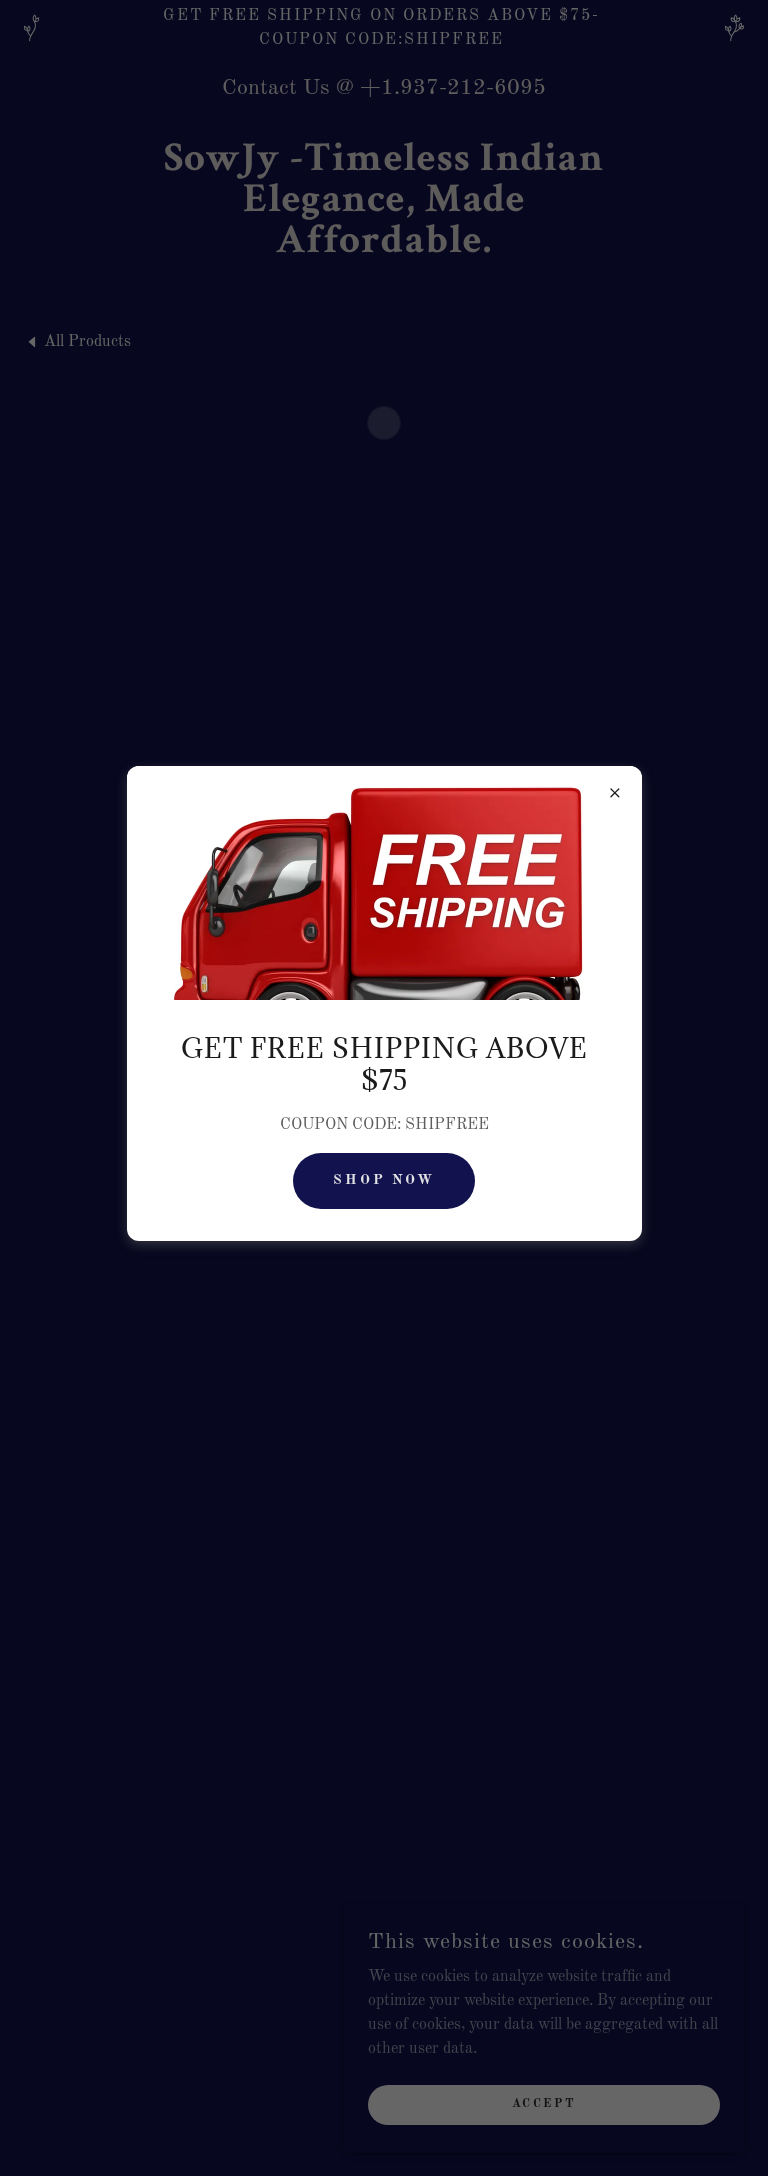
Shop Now (384, 1180)
